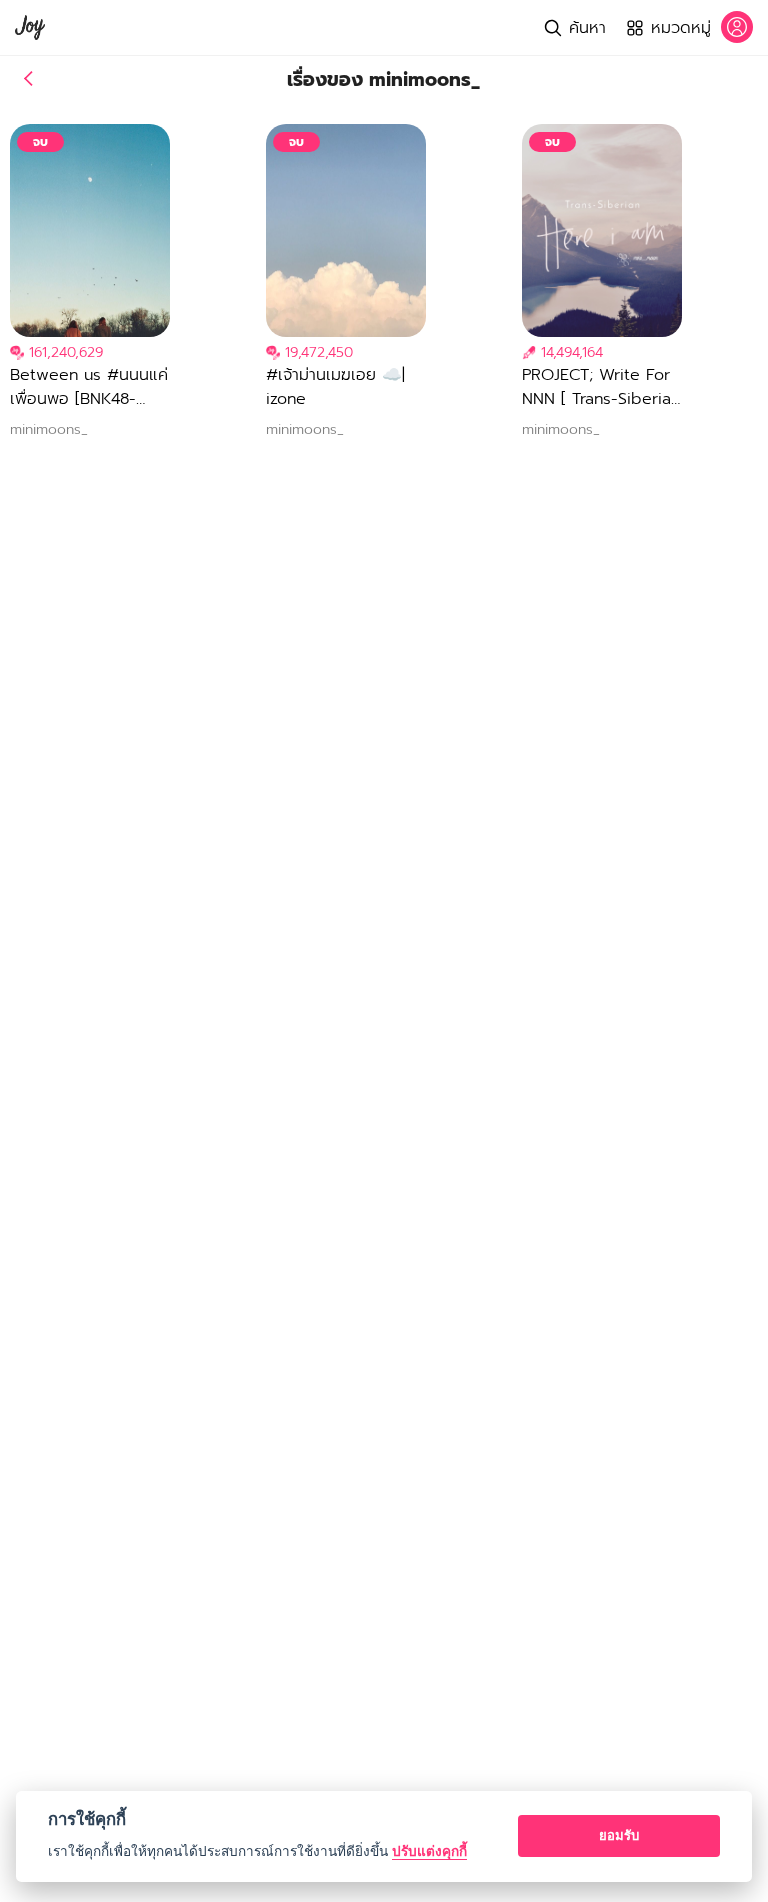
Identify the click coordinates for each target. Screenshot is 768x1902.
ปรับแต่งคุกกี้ (429, 1851)
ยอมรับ (619, 1835)
